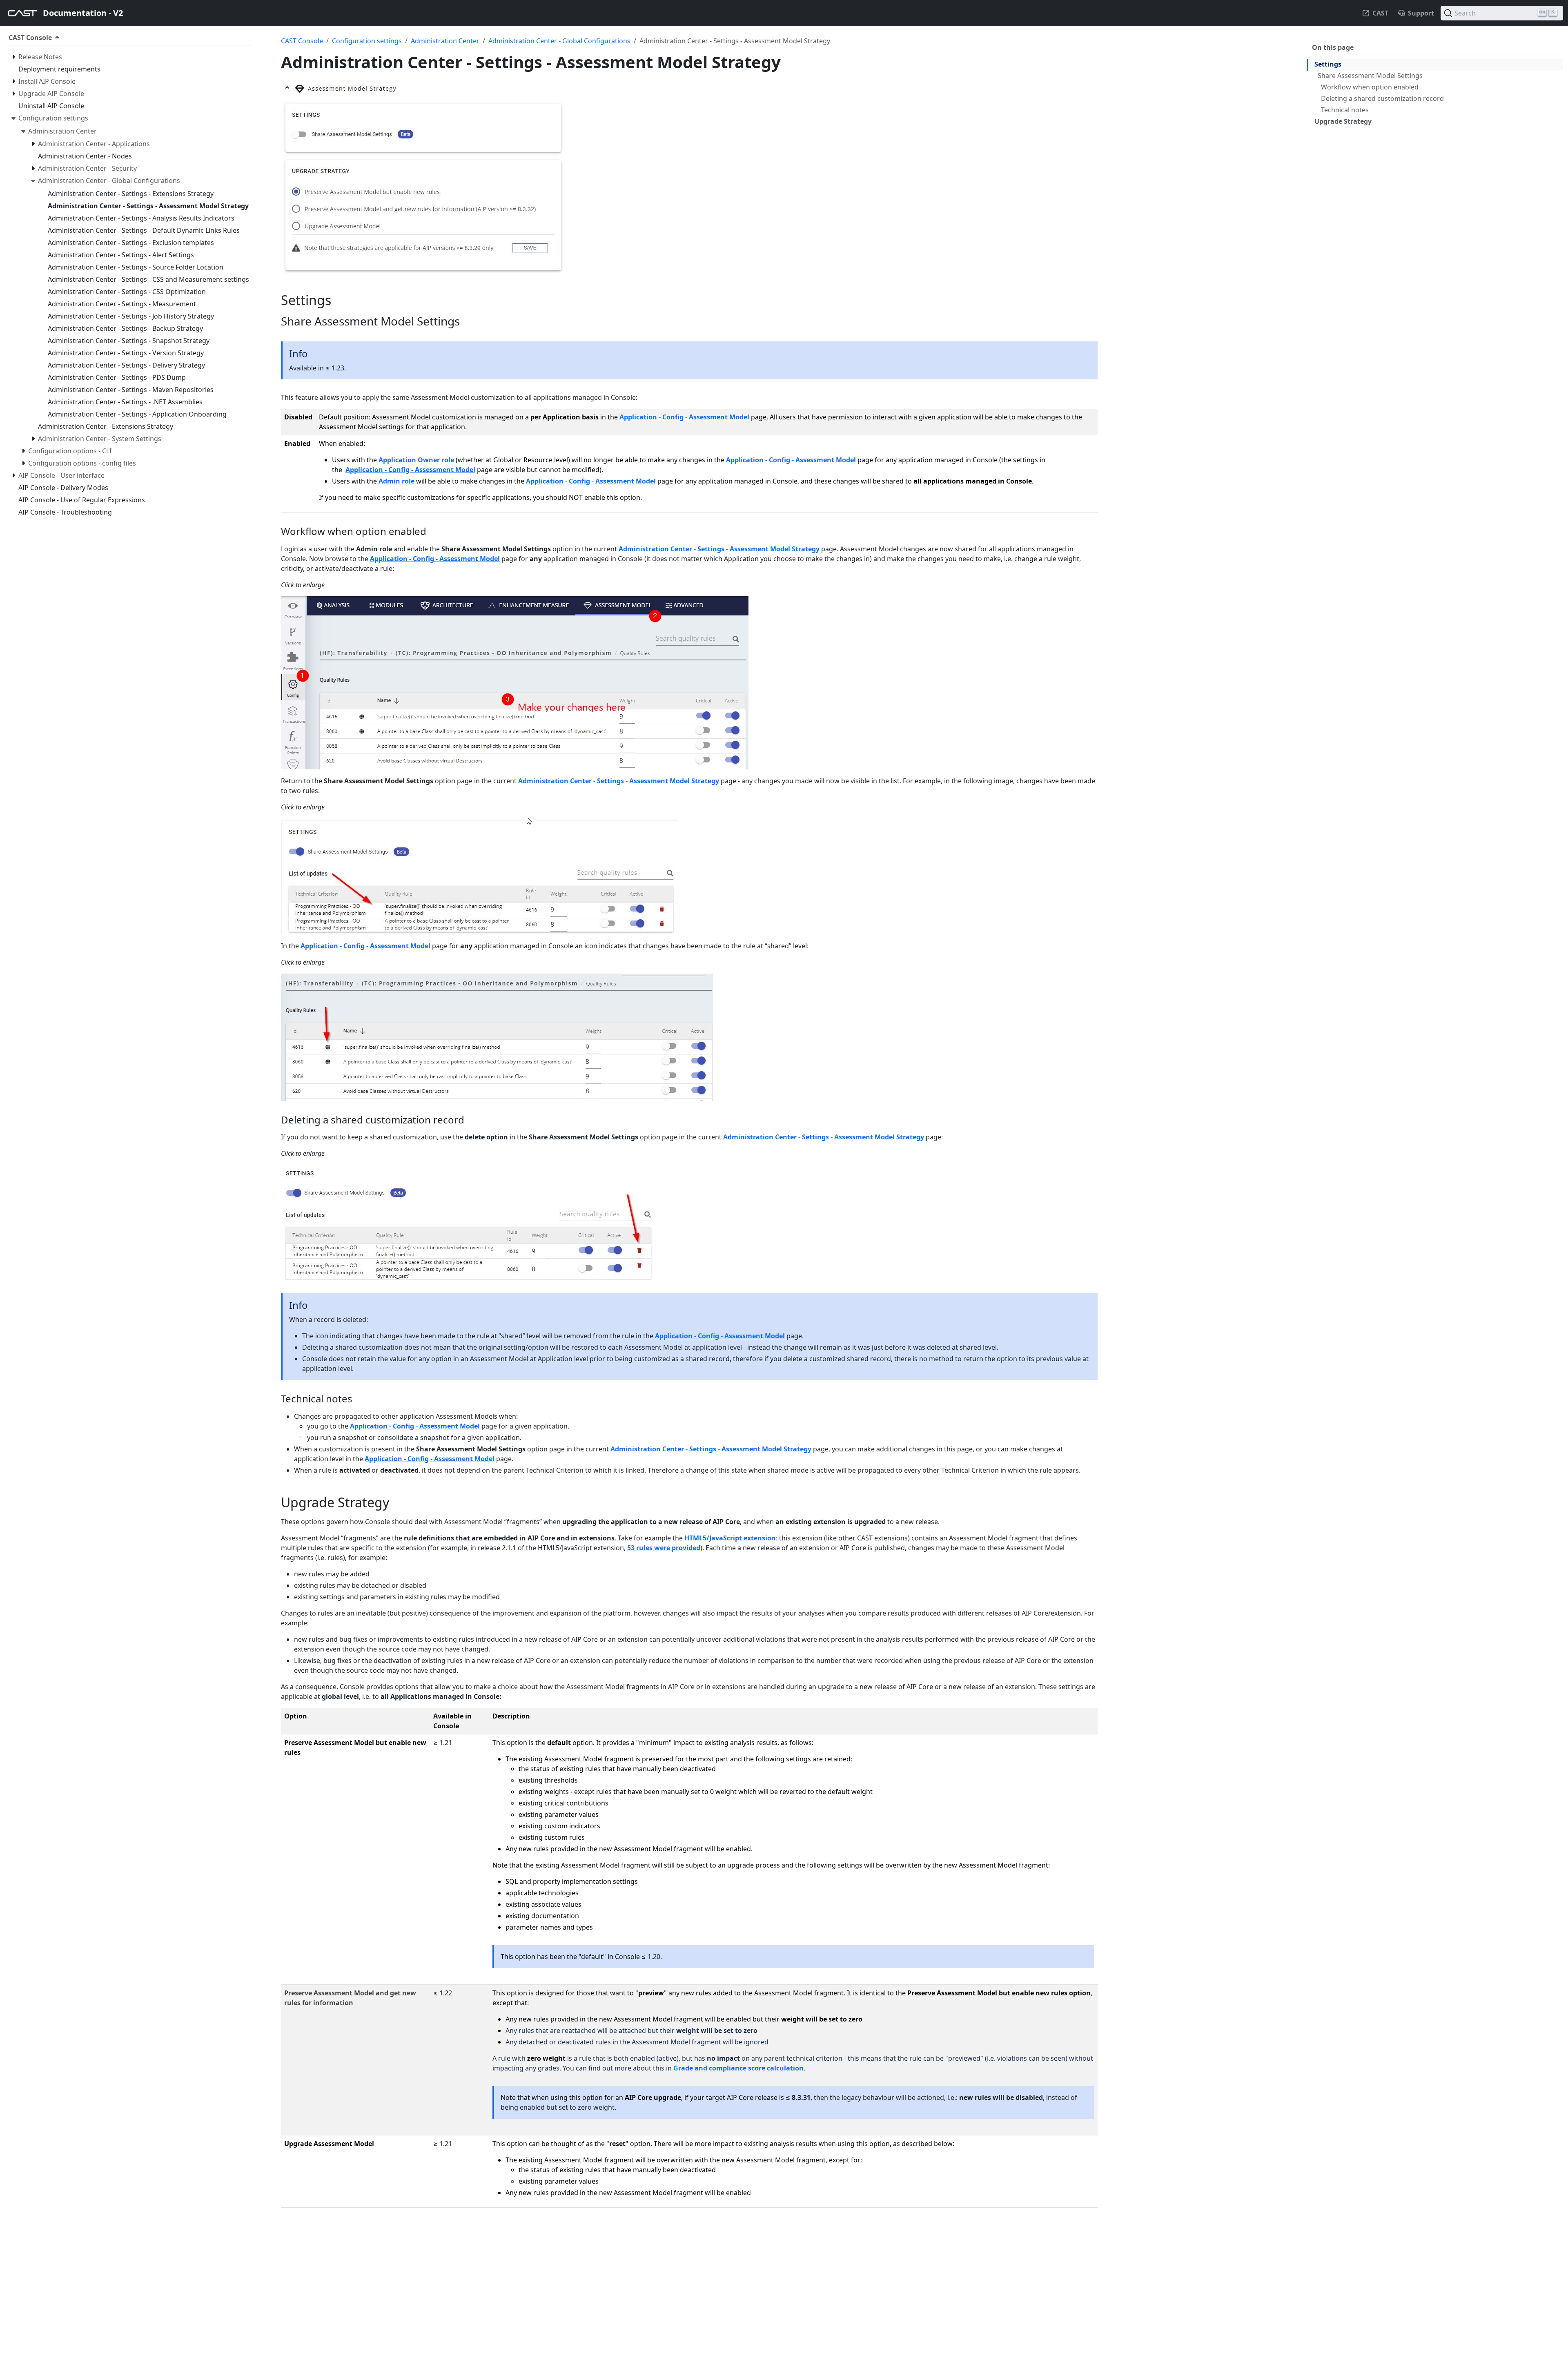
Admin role (396, 481)
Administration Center (445, 41)
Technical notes (1345, 110)
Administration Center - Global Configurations (559, 41)
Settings (1328, 64)
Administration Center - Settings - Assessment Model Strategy (719, 549)
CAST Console (302, 41)
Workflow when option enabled (1370, 87)
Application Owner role (416, 460)
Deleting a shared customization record (1382, 98)
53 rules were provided (664, 1548)
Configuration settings (367, 41)
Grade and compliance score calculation (738, 2068)
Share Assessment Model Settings (1370, 76)
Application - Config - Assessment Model (684, 417)
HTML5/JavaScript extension (730, 1538)
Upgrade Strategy (1343, 121)
